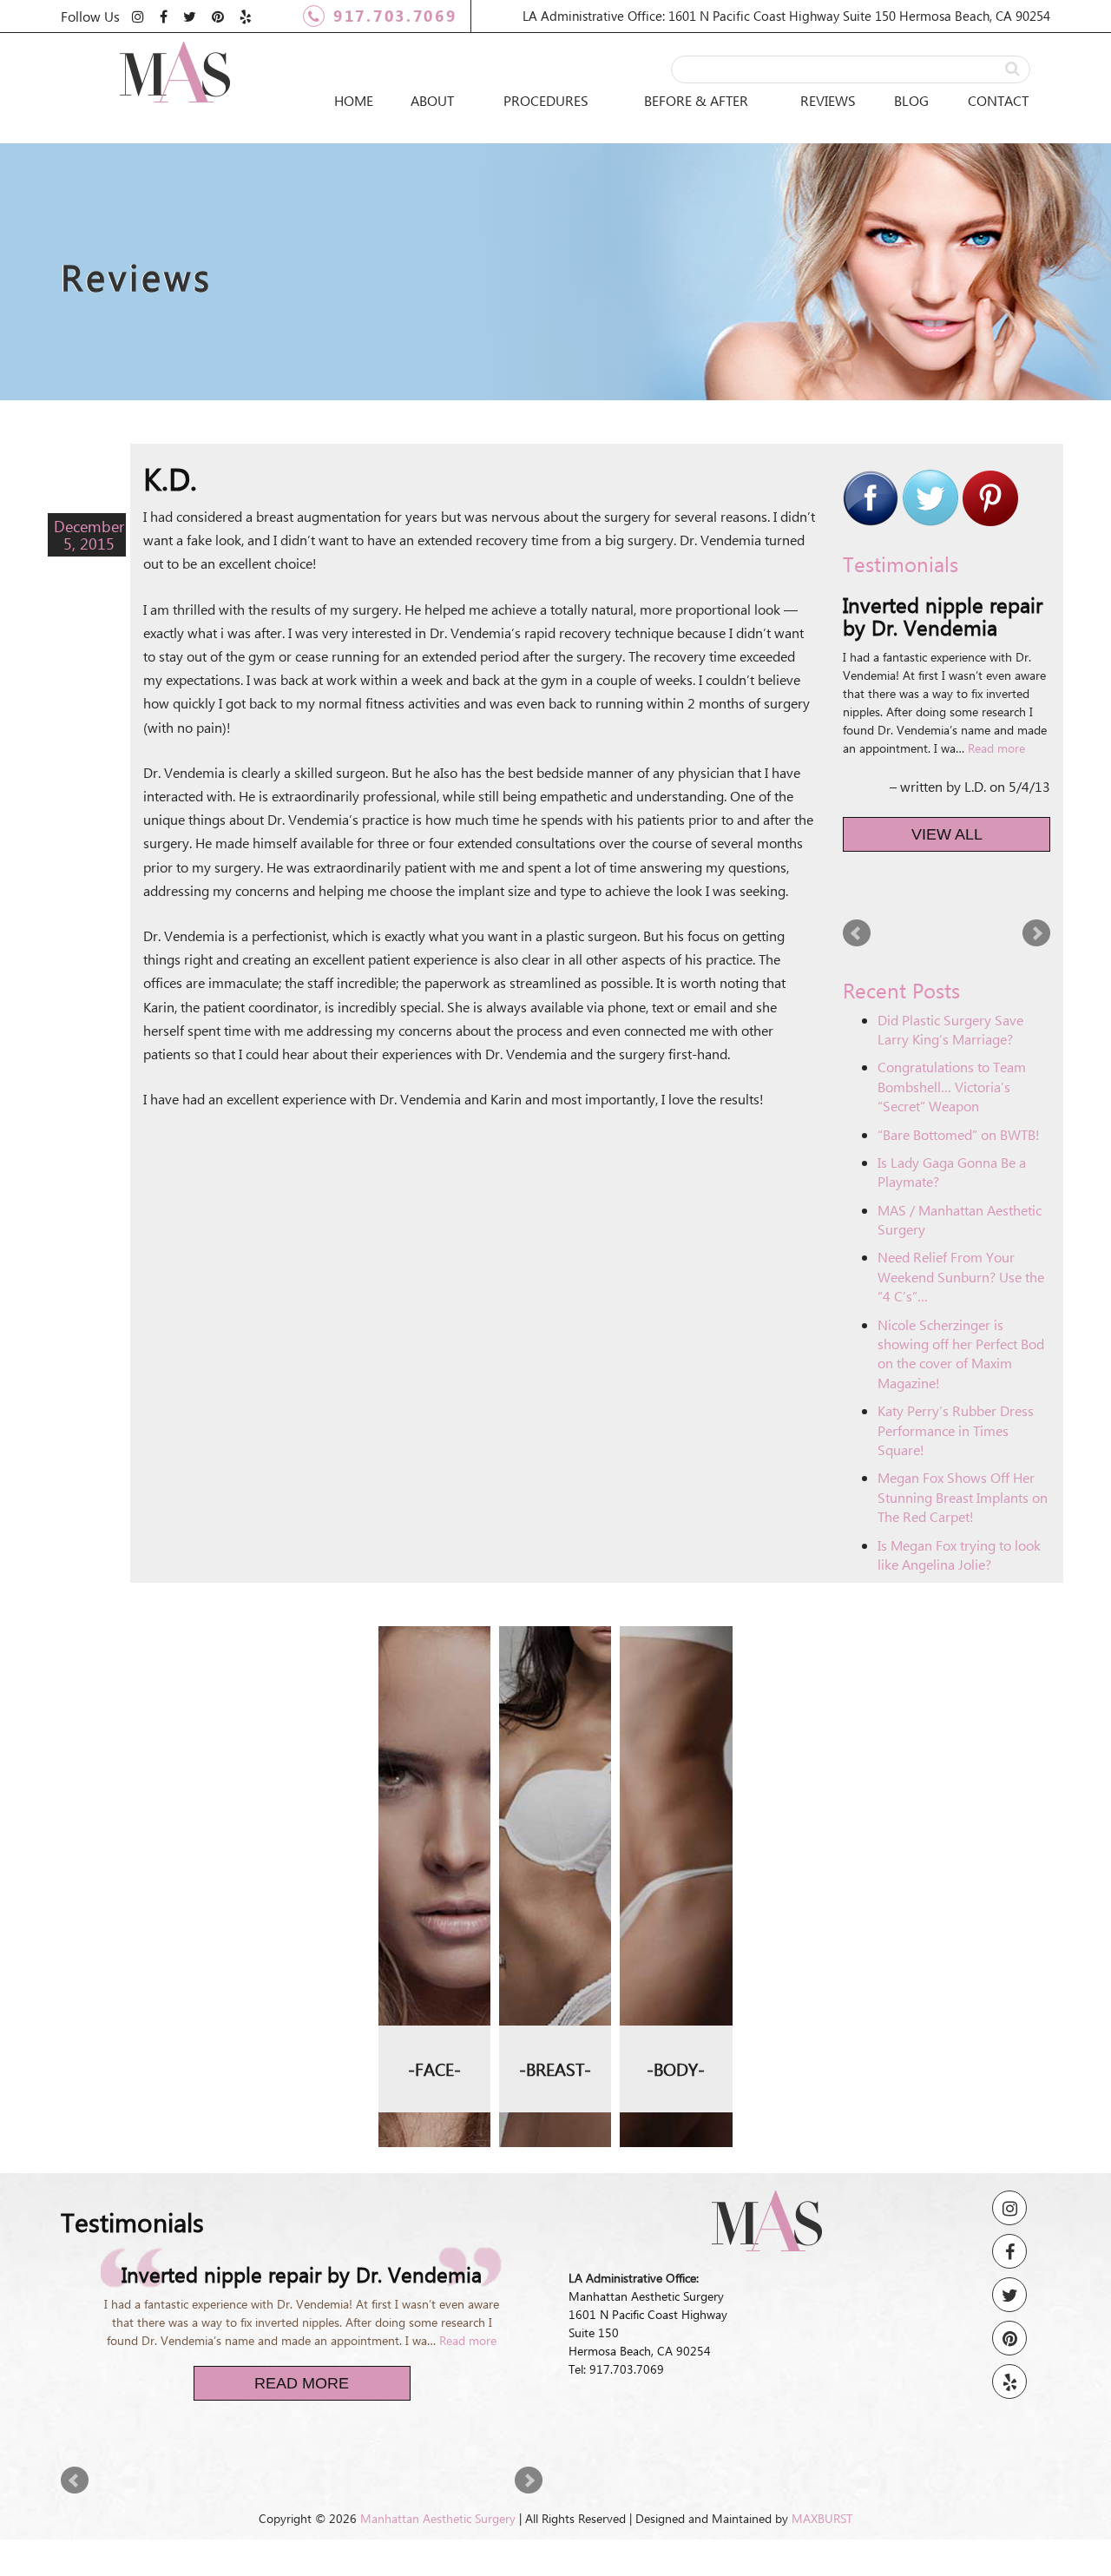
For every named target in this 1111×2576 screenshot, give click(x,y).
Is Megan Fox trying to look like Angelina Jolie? (959, 1555)
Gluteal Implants (676, 1795)
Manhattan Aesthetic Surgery (438, 2518)
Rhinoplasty (434, 1644)
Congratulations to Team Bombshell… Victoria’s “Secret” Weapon (952, 1086)
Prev (857, 933)
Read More (302, 2383)
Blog (911, 100)
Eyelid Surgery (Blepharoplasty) (434, 1695)
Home (354, 100)
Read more (996, 748)
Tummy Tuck (676, 1683)
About (432, 100)
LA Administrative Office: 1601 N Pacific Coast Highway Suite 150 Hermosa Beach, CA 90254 (786, 16)
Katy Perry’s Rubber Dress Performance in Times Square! (956, 1430)
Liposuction (676, 1644)
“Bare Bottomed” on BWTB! (959, 1134)
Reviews (828, 100)
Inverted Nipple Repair (555, 1890)
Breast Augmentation (555, 1656)
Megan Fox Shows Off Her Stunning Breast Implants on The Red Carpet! (963, 1497)
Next (1036, 933)
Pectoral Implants (676, 1919)
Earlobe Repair (434, 1757)
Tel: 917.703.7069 (616, 2369)
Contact (998, 100)
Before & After (696, 100)
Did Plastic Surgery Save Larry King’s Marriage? (950, 1029)
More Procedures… (434, 1818)
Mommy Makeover (676, 1733)
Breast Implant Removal (555, 1815)
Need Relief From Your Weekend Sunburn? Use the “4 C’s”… (961, 1276)
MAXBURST (822, 2518)
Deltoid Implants (676, 1858)
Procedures (546, 100)
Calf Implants (676, 1969)
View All (947, 834)
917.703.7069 (395, 16)
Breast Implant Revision (555, 1730)
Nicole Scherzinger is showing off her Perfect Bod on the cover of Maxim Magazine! (961, 1354)
